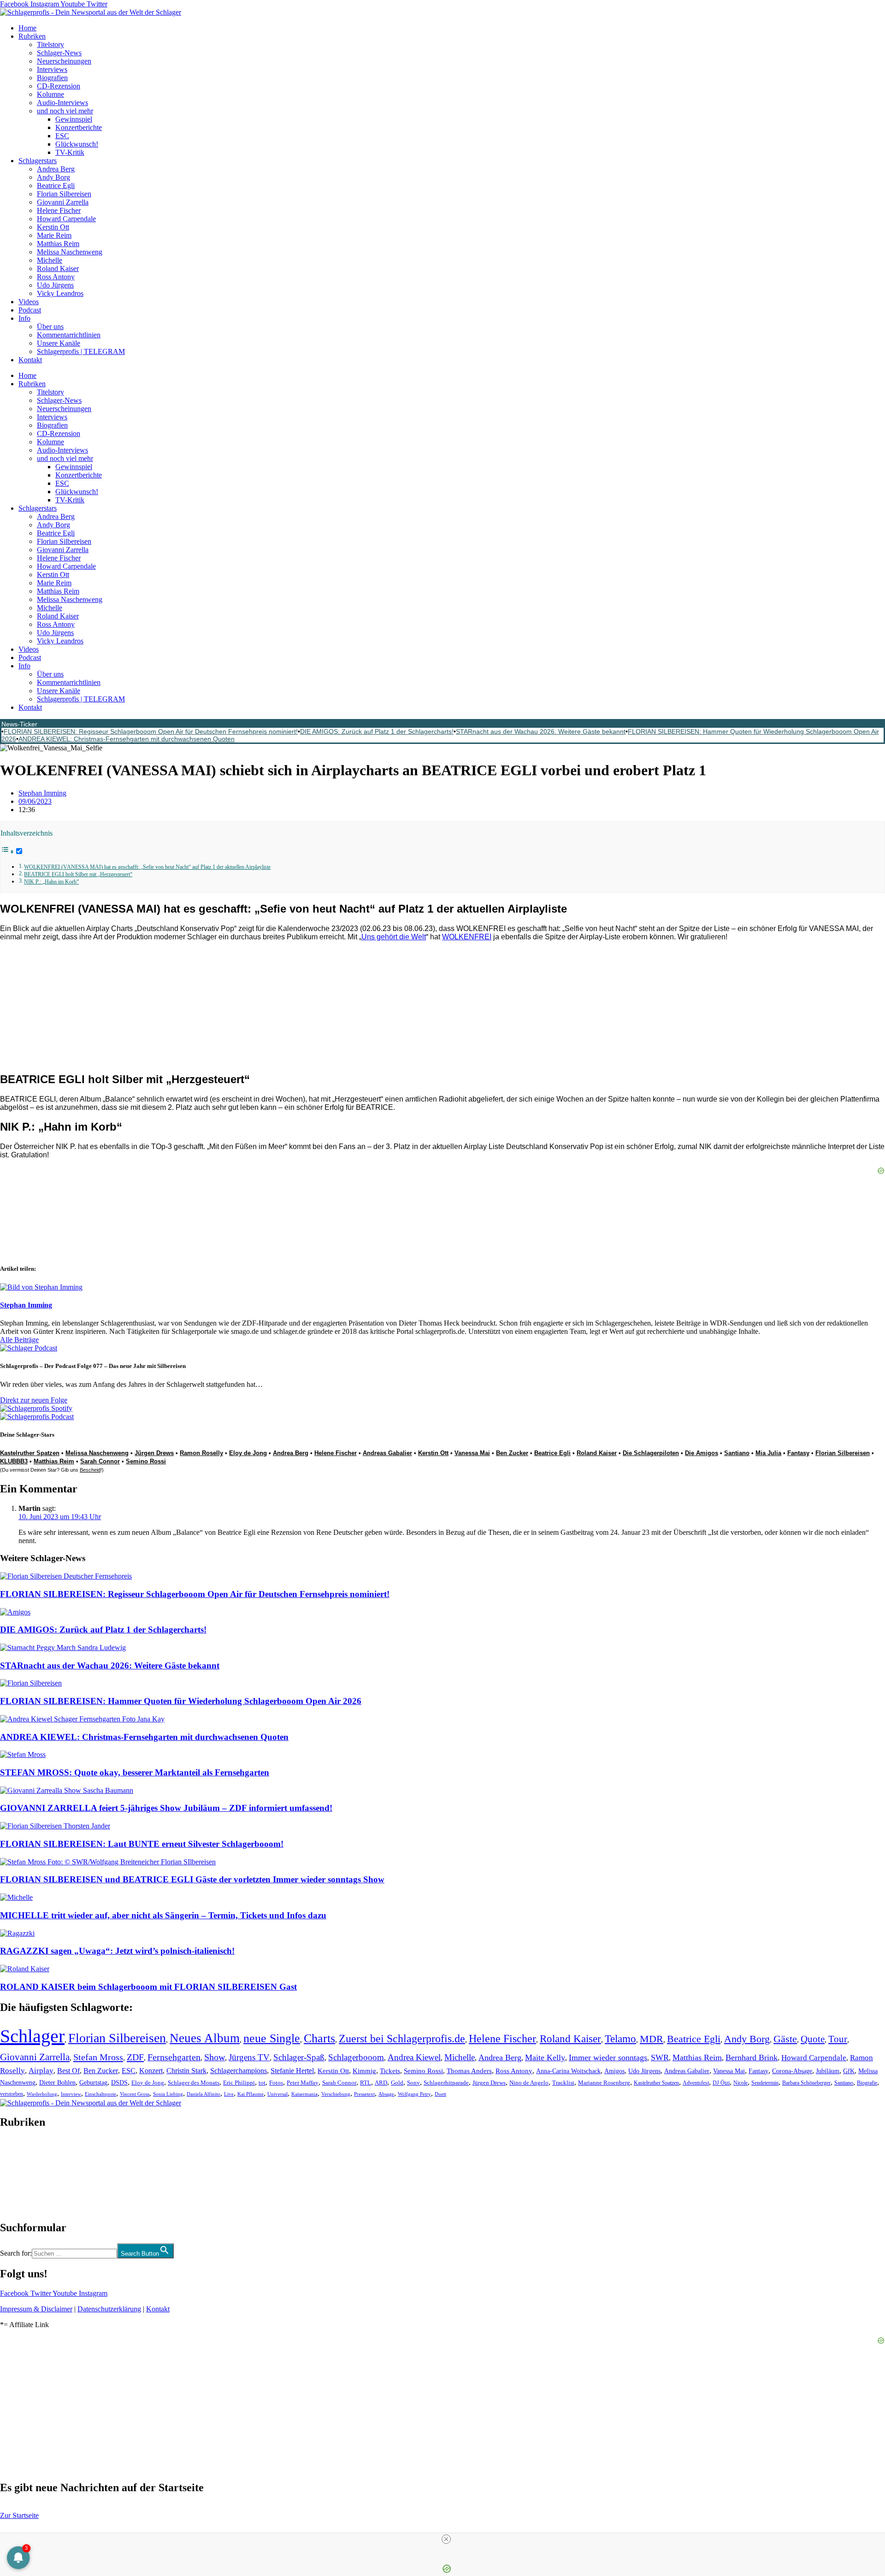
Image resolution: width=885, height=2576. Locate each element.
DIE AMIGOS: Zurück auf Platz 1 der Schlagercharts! (377, 731)
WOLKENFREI (467, 937)
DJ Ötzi (721, 2083)
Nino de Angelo (529, 2083)
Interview (71, 2094)
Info (24, 318)
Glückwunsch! (77, 144)
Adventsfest (696, 2083)
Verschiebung (336, 2094)
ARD (381, 2083)
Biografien (52, 78)
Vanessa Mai (472, 1453)
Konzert (151, 2071)
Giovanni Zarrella (63, 202)
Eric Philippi (239, 2083)
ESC (62, 136)
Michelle (50, 260)
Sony (413, 2083)
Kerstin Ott (53, 227)
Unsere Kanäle (59, 343)
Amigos (614, 2071)
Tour (838, 2039)
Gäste (785, 2039)
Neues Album (205, 2038)
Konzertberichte (79, 127)
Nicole (740, 2083)
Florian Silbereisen (64, 194)
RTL (366, 2083)
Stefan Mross (98, 2057)
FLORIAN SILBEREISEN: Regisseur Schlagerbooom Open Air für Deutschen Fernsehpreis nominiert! (151, 731)
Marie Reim (54, 235)
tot (262, 2083)
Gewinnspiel (74, 119)
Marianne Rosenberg (604, 2083)
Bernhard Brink (752, 2057)
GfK (849, 2071)
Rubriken (32, 36)
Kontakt (30, 360)
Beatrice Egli (56, 186)
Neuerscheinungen (64, 61)
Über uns (50, 327)
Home (27, 28)
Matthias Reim (58, 244)
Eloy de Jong (248, 1453)
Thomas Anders (469, 2071)
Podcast (30, 310)
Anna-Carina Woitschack (568, 2071)
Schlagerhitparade (446, 2083)
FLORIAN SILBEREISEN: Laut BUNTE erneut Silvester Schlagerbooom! (142, 1844)
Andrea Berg (56, 169)
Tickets (390, 2071)
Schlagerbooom (356, 2057)
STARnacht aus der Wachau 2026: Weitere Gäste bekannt (541, 731)
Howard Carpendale (66, 219)
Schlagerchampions (239, 2071)
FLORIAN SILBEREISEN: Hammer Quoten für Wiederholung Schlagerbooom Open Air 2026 (181, 1701)
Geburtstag (93, 2083)
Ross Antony (56, 277)
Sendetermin (765, 2083)
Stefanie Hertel (292, 2071)
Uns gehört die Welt (394, 937)
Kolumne (50, 94)
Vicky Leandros (60, 293)
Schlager (32, 2036)
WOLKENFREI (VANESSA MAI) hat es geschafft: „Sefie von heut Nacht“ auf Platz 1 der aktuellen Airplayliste (147, 867)
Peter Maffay (303, 2083)
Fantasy (798, 1453)
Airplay (41, 2071)
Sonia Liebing (168, 2094)
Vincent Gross (135, 2094)
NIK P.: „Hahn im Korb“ (51, 882)
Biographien (18, 2175)
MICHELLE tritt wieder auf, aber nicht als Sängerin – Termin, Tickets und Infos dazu (163, 1915)
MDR (652, 2039)
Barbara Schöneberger (806, 2083)
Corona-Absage (792, 2071)
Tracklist (563, 2083)
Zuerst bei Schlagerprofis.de (402, 2038)
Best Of (68, 2071)
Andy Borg (53, 177)
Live (229, 2094)
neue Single (272, 2038)
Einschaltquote (100, 2094)
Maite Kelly (545, 2057)
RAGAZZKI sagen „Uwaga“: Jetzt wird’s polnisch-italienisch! (117, 1951)
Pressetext (364, 2094)
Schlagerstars (38, 161)
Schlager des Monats (194, 2083)
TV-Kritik (70, 152)
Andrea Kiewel (414, 2057)
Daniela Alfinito (204, 2094)
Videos (29, 302)
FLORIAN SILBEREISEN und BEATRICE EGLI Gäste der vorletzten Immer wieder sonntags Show (192, 1879)
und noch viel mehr (65, 111)
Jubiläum (828, 2071)
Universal (277, 2094)
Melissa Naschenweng (70, 252)
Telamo (620, 2039)
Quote (813, 2039)
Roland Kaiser (58, 268)
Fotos (276, 2083)
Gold (397, 2083)
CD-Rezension (59, 86)
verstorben (12, 2094)
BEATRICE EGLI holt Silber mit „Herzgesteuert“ (78, 875)
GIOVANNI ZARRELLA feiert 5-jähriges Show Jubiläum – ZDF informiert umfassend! (166, 1808)
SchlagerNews (21, 2150)
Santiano (737, 1453)
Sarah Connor (100, 1461)
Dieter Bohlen (57, 2083)
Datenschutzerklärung (109, 2309)
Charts (319, 2038)
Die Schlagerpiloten (651, 1453)
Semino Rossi (146, 1461)
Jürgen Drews (154, 1453)
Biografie (867, 2083)
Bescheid (90, 1470)
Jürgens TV (249, 2057)
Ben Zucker (512, 1453)
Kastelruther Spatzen (30, 1453)
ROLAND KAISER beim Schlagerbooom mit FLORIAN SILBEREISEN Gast (148, 1987)
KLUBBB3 (14, 1461)
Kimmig (364, 2071)
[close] (446, 2539)
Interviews (52, 69)
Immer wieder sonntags (608, 2057)
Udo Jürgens (55, 285)
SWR (660, 2057)
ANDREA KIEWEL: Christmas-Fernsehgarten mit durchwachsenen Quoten (127, 739)
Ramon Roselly (201, 1453)
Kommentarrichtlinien (69, 335)
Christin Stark (186, 2071)
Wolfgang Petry (414, 2094)
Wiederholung (42, 2094)
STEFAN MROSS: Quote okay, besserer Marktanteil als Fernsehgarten (135, 1772)
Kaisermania (304, 2094)
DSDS (119, 2083)
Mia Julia (768, 1453)
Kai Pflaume (251, 2094)
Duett (440, 2094)
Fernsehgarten (174, 2057)
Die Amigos (702, 1453)
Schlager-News (59, 53)
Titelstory (50, 44)
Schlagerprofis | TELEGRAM (81, 351)
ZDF (135, 2057)
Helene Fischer (59, 210)
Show (215, 2057)
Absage (386, 2094)
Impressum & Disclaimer (36, 2309)
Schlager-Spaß (299, 2057)
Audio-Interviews (62, 103)
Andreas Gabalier (387, 1453)
